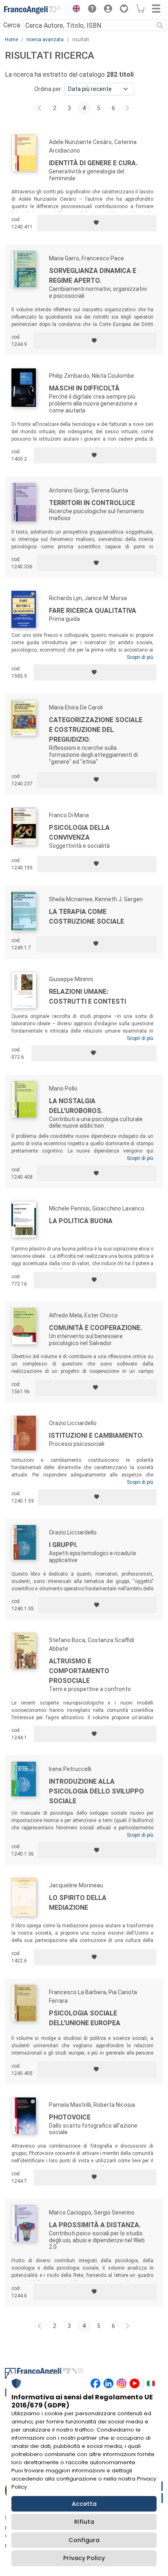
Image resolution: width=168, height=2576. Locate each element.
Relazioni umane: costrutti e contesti (87, 996)
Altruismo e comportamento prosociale (79, 1671)
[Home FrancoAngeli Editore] (33, 10)
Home (11, 40)
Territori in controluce (92, 503)
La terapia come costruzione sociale (86, 917)
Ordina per (48, 89)
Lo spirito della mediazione (78, 1903)
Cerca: (12, 25)
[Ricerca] (160, 25)
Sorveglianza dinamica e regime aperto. (93, 276)
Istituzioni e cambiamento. (96, 1435)
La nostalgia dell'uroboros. (76, 1106)
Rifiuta (84, 2522)
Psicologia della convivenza (79, 832)
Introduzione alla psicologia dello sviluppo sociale (96, 1791)
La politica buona (81, 1221)
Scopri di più (140, 657)
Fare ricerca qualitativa (93, 611)
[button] (74, 10)
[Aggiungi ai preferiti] (97, 223)
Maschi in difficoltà (84, 388)
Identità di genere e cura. (93, 163)
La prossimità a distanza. (95, 2225)
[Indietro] (40, 109)
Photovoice (70, 2117)
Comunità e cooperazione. (95, 1328)
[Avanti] (128, 109)
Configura (84, 2540)
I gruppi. (63, 1545)
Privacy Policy (84, 2558)
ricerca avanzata (45, 40)
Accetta (84, 2504)
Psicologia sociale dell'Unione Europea (85, 2018)
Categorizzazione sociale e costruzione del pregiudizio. (96, 730)
